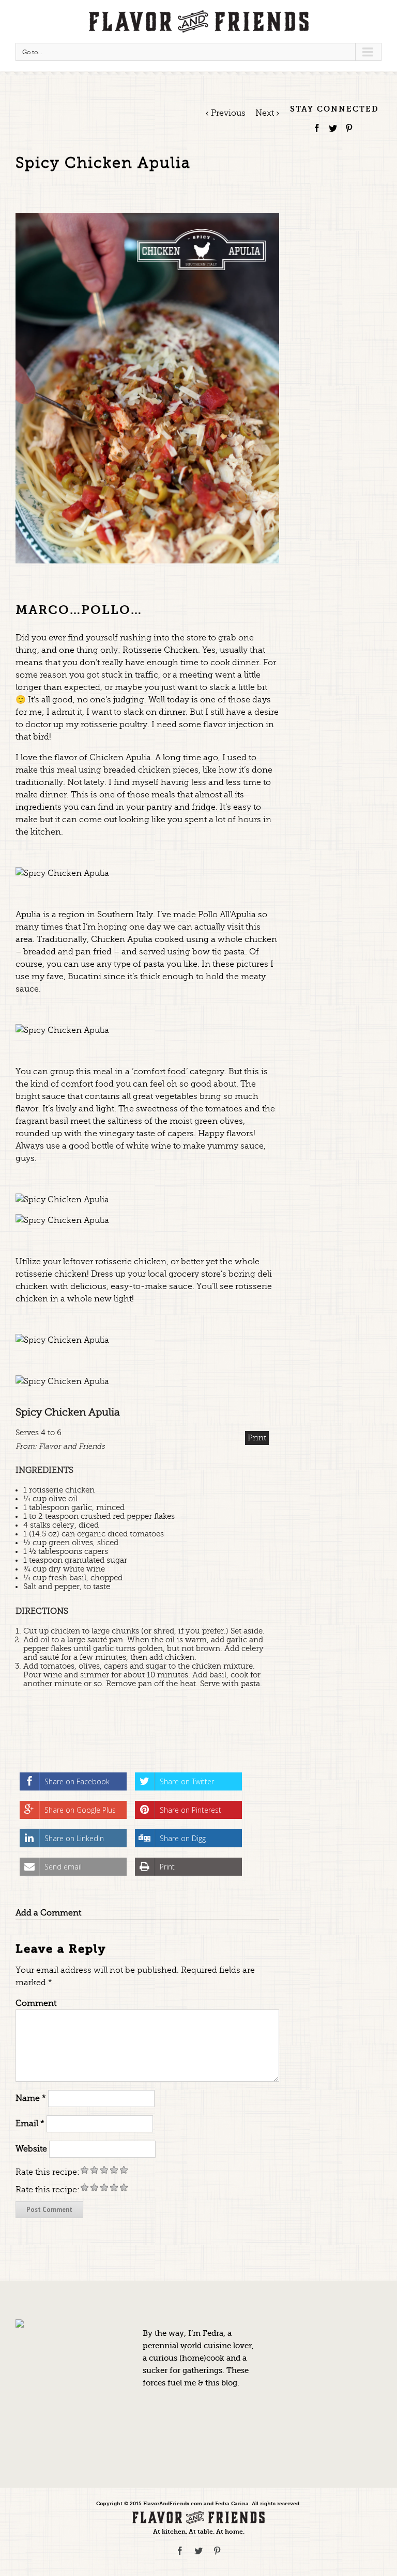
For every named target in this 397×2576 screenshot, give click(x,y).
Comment (36, 2003)
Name (31, 2098)
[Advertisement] (343, 222)
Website (31, 2148)
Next (265, 113)
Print (257, 1438)
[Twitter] (333, 128)
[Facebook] (317, 128)
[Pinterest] (349, 128)
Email (30, 2123)
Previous (228, 113)
